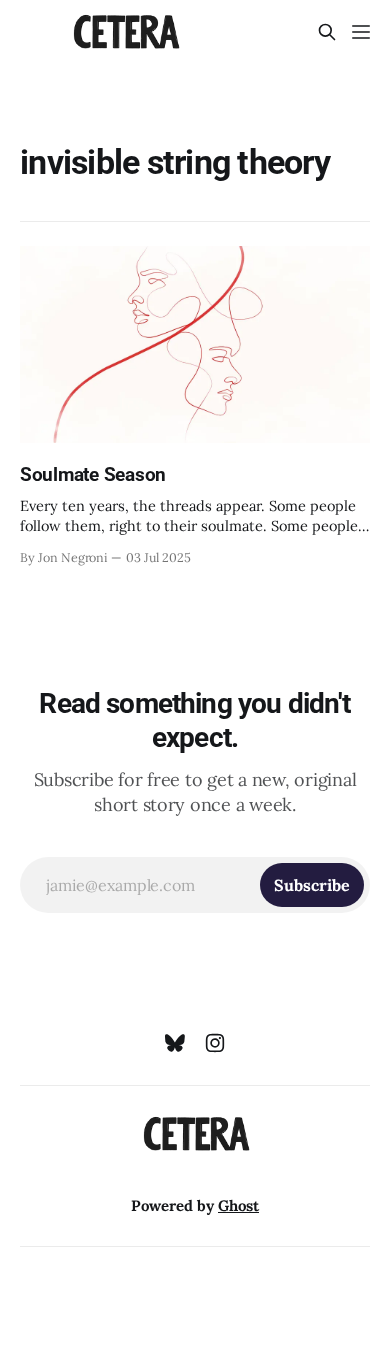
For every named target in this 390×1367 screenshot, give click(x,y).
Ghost (238, 1205)
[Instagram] (215, 1043)
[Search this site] (327, 32)
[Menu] (361, 32)
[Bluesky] (175, 1043)
